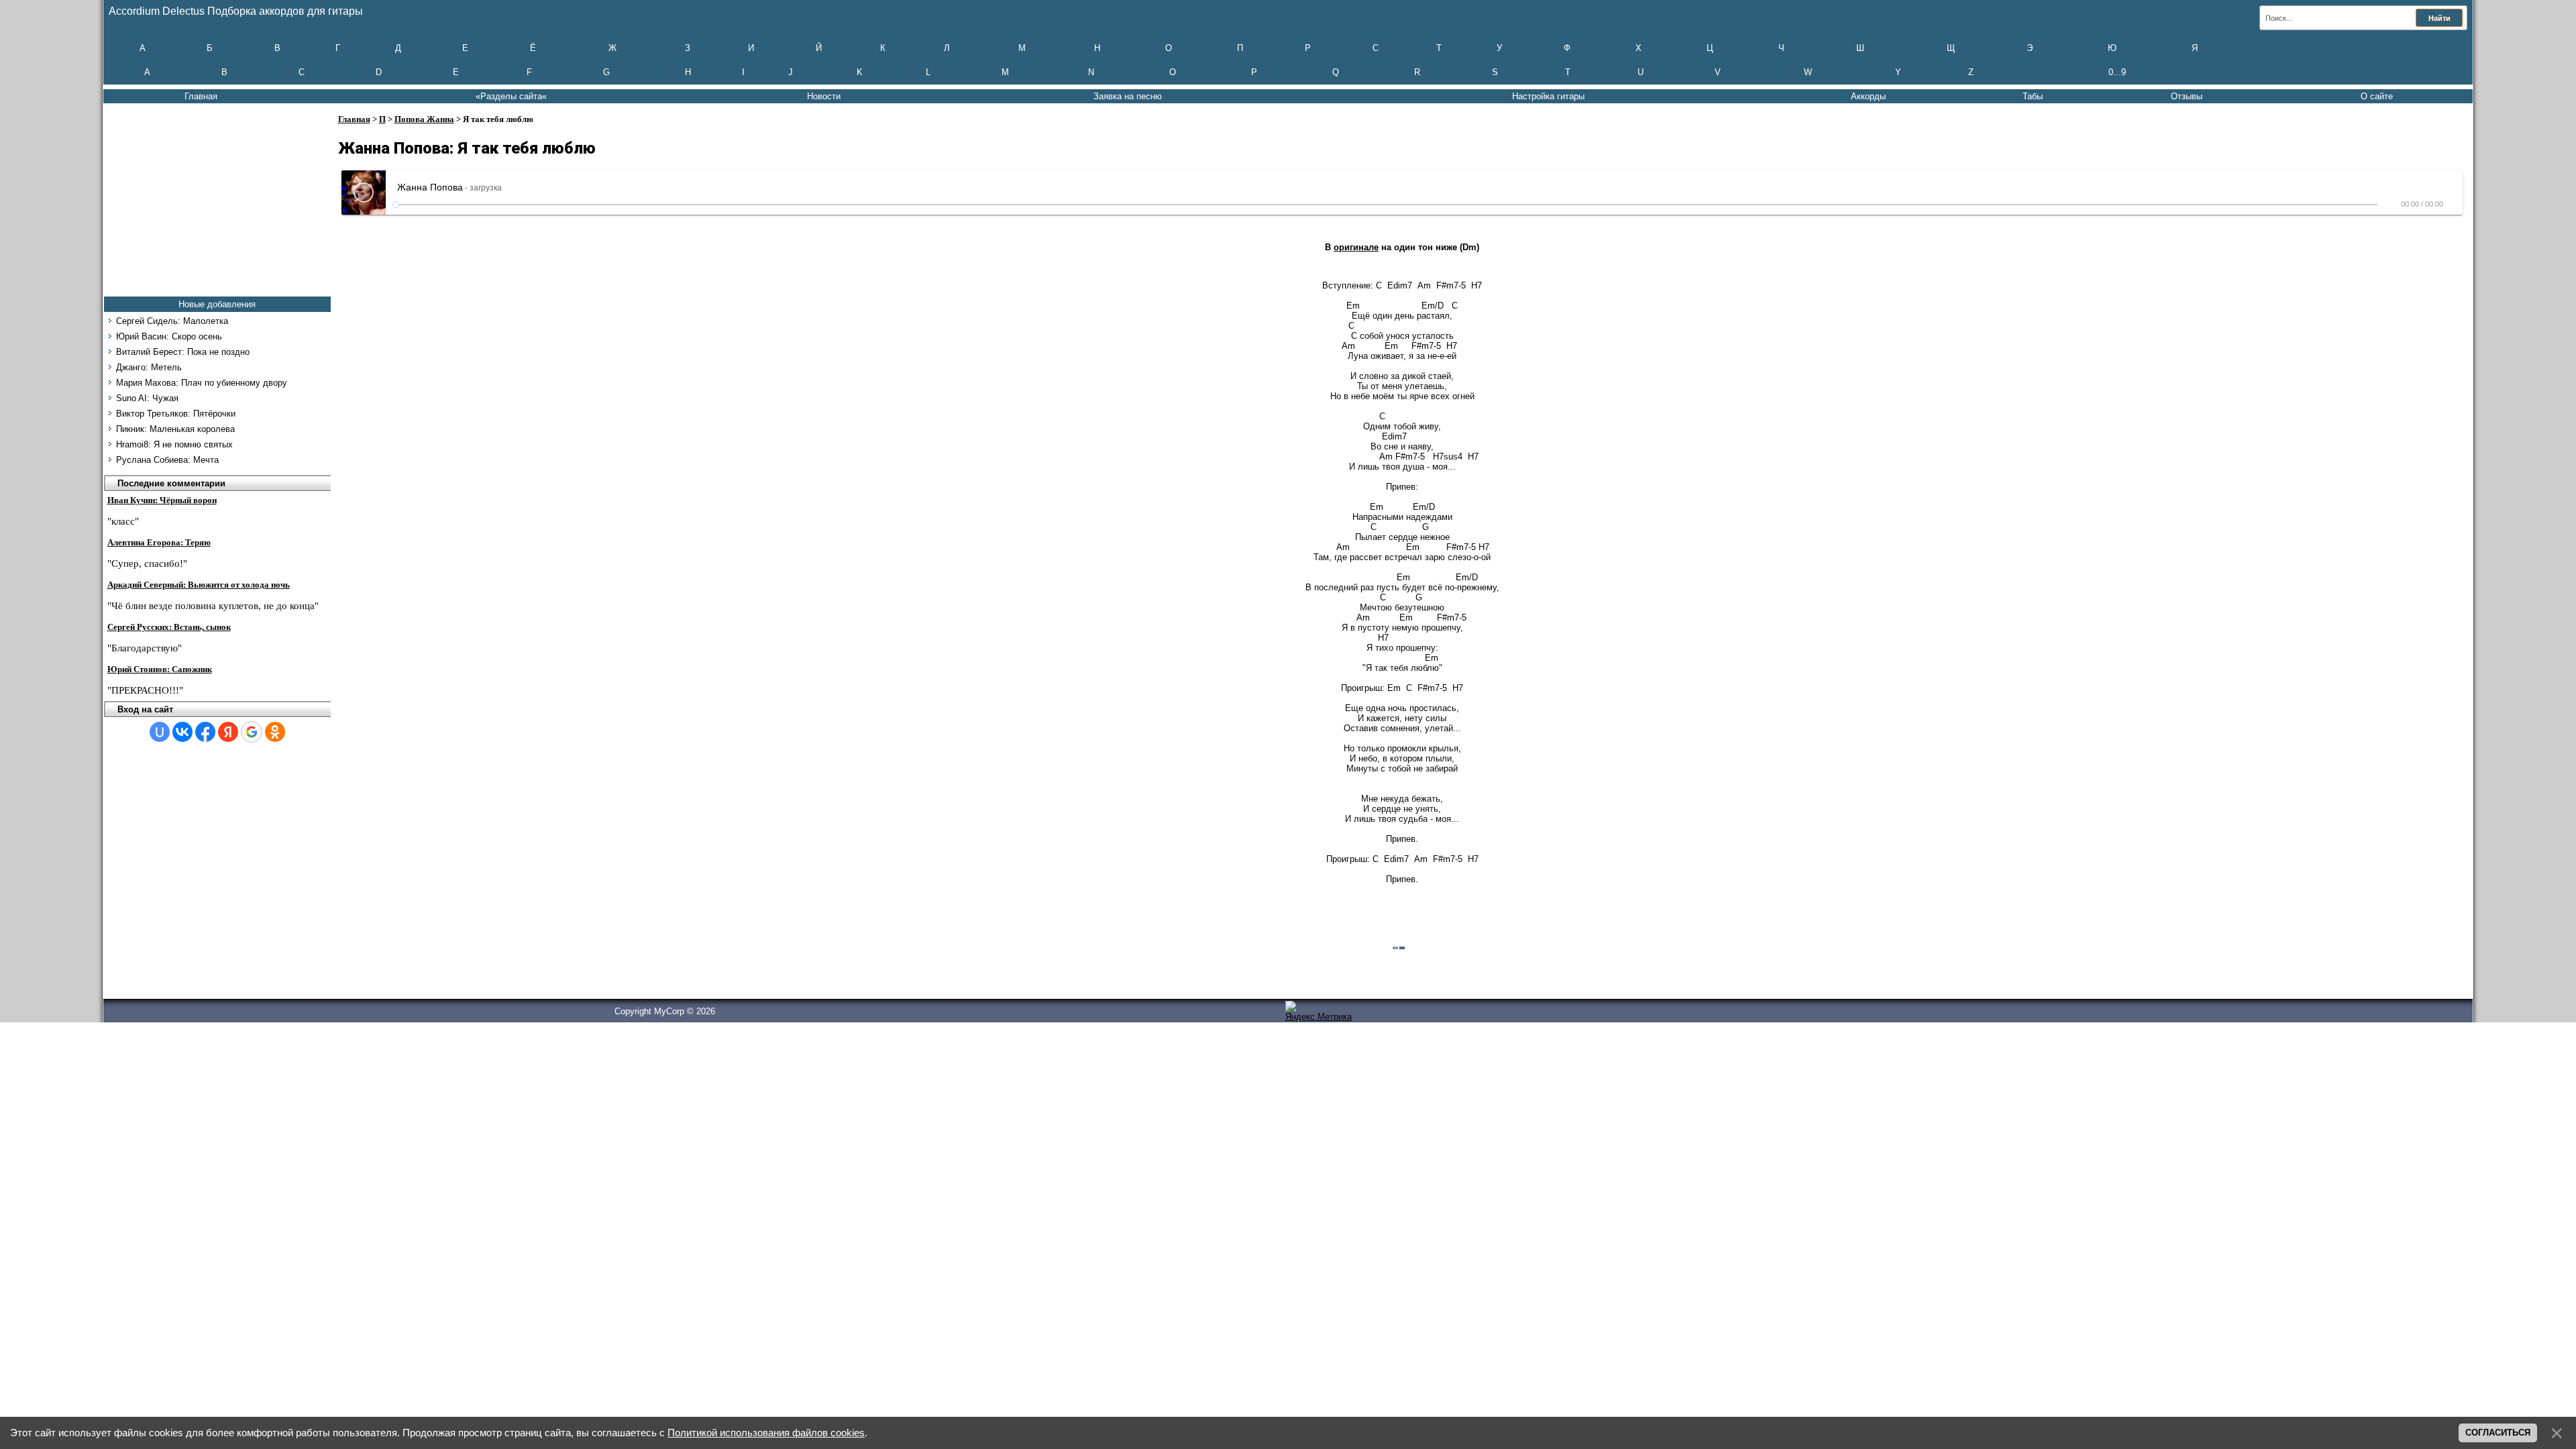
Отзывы (2187, 96)
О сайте (2377, 96)
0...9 (2117, 72)
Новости (824, 96)
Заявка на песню (1128, 96)
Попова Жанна (424, 119)
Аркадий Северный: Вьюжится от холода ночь (199, 585)
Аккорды (1868, 96)
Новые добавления (217, 304)
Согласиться (2498, 1433)
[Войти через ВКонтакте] (182, 732)
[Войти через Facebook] (205, 732)
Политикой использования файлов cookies (766, 1433)
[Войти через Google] (252, 732)
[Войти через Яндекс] (228, 732)
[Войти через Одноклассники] (275, 732)
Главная (201, 96)
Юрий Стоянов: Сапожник (160, 669)
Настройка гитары (1548, 96)
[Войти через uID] (160, 732)
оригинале (1356, 247)
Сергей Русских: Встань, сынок (169, 627)
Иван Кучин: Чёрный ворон (162, 500)
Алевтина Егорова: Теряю (159, 542)
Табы (2033, 96)
